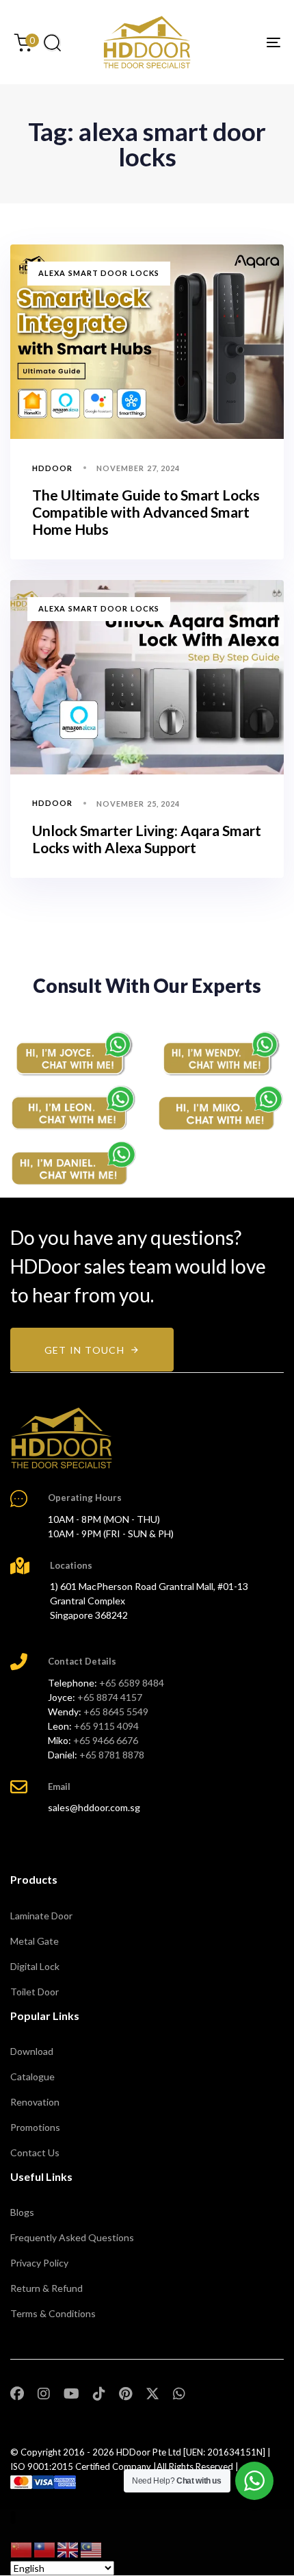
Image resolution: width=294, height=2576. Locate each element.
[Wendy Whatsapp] (220, 1053)
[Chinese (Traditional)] (45, 2548)
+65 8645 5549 (116, 1712)
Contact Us (35, 2152)
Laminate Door (41, 1916)
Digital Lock (35, 1966)
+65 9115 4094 (106, 1726)
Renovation (35, 2102)
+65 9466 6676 (106, 1740)
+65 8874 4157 (110, 1697)
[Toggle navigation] (236, 42)
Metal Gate (35, 1941)
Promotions (35, 2127)
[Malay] (92, 2548)
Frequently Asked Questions (72, 2237)
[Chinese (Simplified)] (22, 2548)
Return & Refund (46, 2288)
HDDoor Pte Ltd (149, 2452)
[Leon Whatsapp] (73, 1108)
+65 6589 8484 (132, 1683)
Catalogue (32, 2076)
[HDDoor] (62, 1438)
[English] (68, 2548)
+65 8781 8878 (112, 1755)
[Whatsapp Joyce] (73, 1053)
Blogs (22, 2212)
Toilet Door (35, 1992)
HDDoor (53, 468)
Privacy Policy (39, 2263)
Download (32, 2051)
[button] (52, 42)
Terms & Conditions (53, 2313)
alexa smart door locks (99, 273)
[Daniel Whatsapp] (73, 1164)
